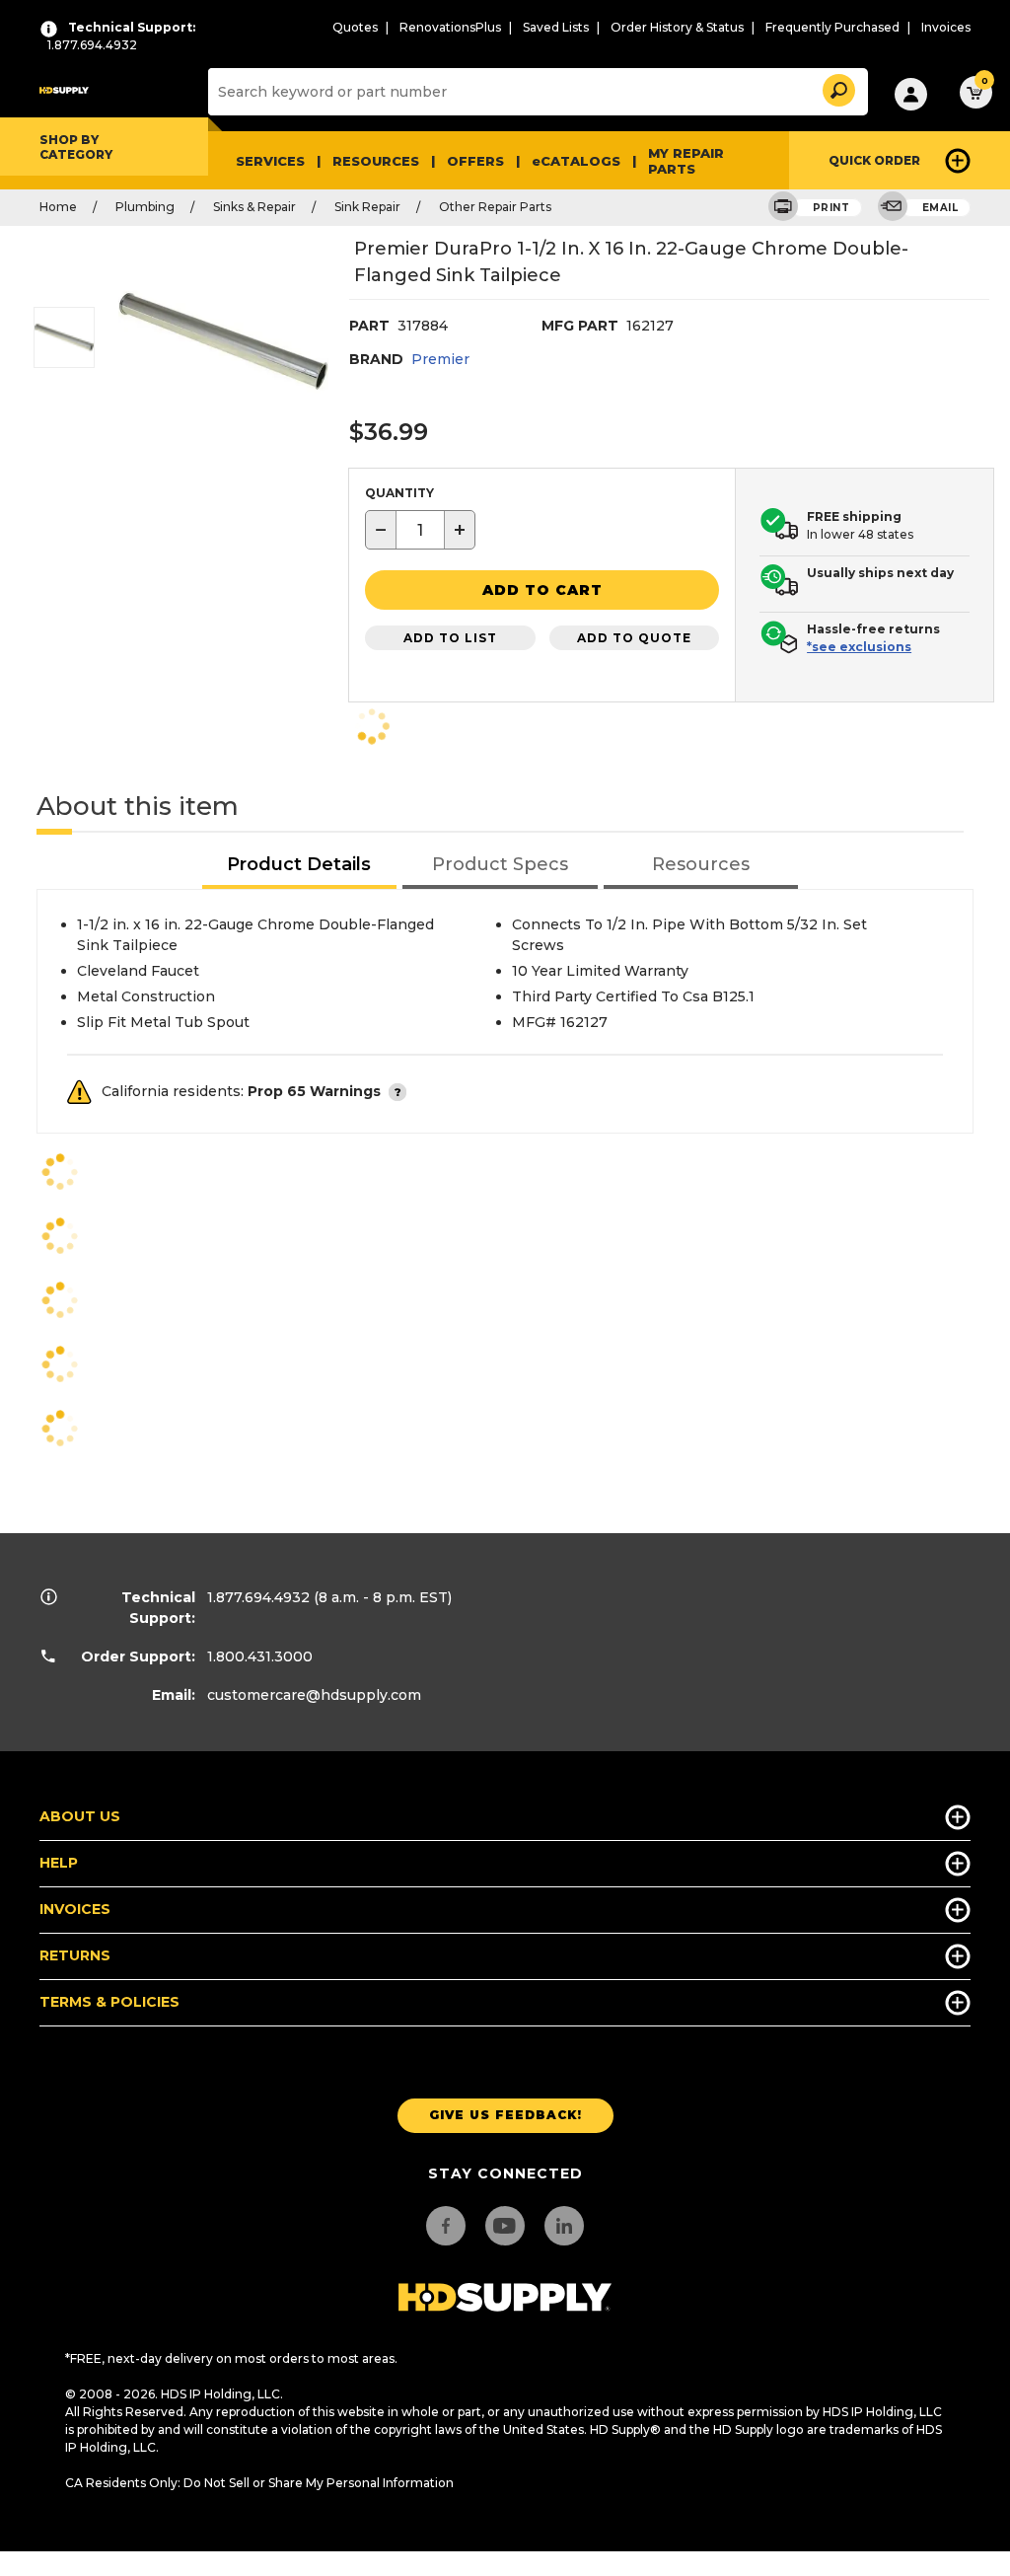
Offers (475, 161)
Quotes (355, 27)
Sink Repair (367, 207)
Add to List (450, 638)
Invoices (946, 27)
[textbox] (420, 530)
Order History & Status (677, 27)
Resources (376, 161)
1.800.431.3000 (260, 1656)
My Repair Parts (686, 161)
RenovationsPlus (450, 27)
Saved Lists (556, 27)
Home (58, 207)
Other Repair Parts (495, 207)
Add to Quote (634, 638)
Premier (440, 359)
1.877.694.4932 (258, 1597)
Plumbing (145, 207)
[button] (837, 87)
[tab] (300, 866)
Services (270, 161)
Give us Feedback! (505, 2115)
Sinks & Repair (254, 207)
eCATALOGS (576, 161)
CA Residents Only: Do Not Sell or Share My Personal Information (259, 2483)
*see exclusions (859, 647)
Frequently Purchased (832, 27)
